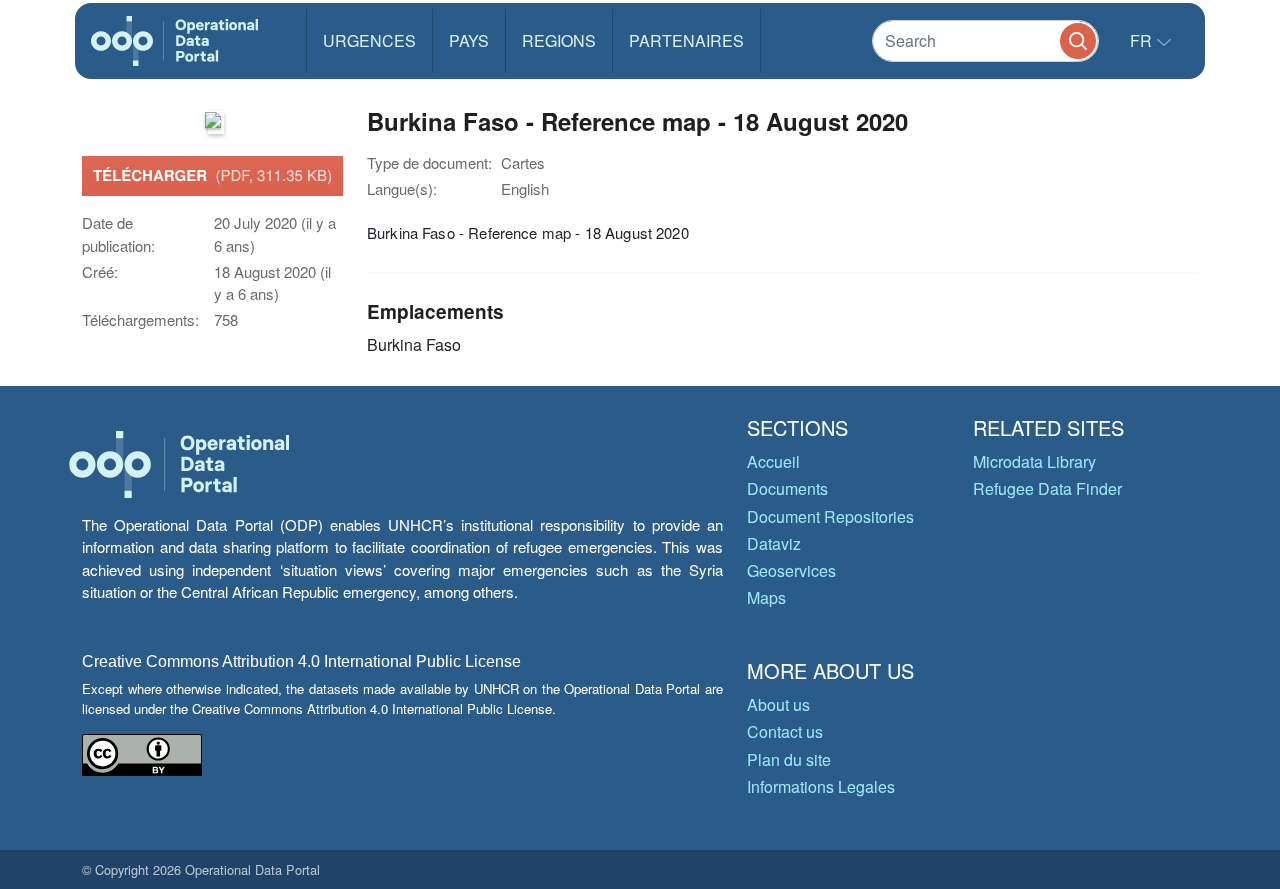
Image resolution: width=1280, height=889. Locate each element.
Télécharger (212, 175)
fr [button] (1143, 40)
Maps (766, 597)
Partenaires (686, 40)
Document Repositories (830, 516)
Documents (787, 488)
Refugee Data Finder (1047, 488)
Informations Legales (821, 786)
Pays (469, 40)
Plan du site (789, 759)
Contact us (785, 731)
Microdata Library (1034, 461)
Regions (559, 40)
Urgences (369, 40)
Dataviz (774, 543)
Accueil (773, 461)
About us (778, 704)
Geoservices (791, 570)
